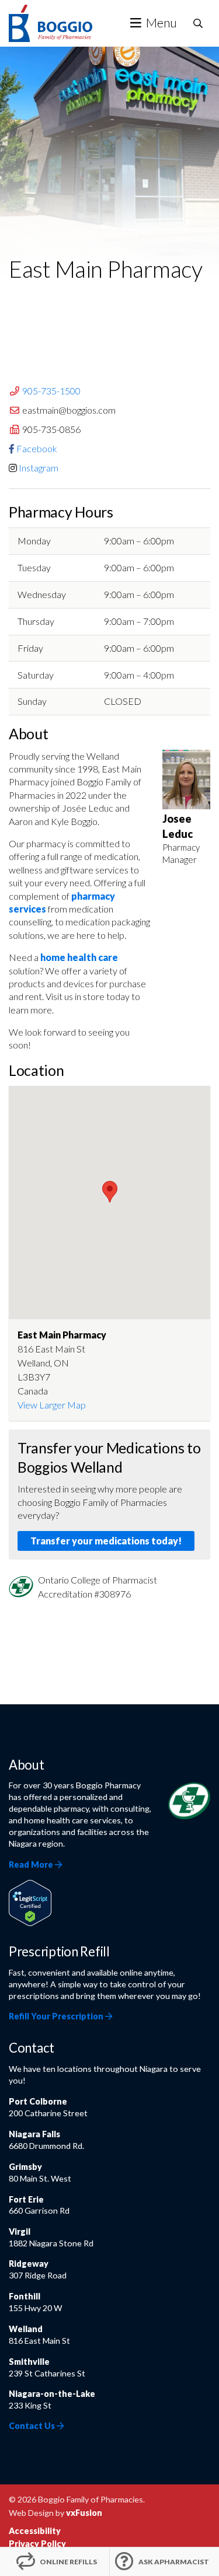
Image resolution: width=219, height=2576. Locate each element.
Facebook (37, 448)
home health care (79, 957)
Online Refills (68, 2562)
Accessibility (35, 2531)
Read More (32, 1864)
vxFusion (84, 2513)
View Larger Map (52, 1405)
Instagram (39, 468)
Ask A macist (174, 2562)
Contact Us (33, 2426)
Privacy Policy (37, 2544)
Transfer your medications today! (106, 1541)
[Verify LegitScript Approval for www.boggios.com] (30, 1902)
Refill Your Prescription (57, 2016)
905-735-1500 (51, 391)
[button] (110, 1192)
